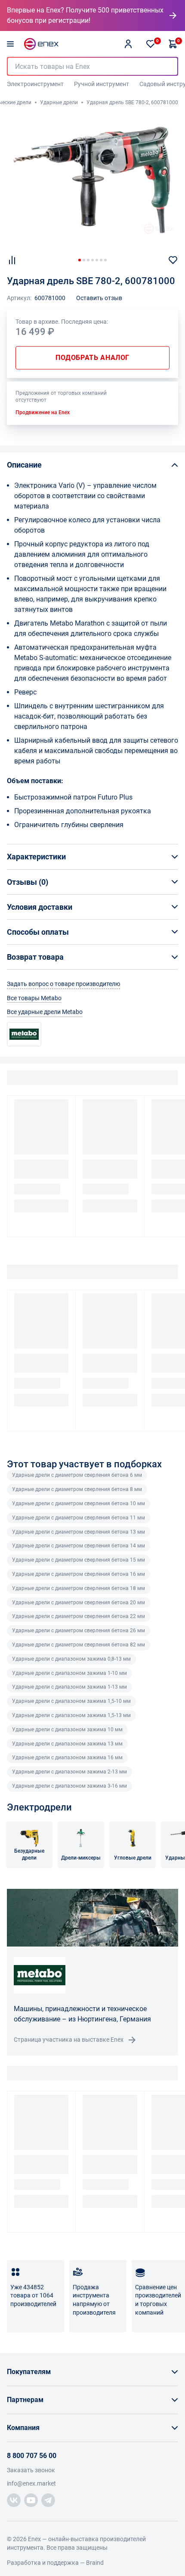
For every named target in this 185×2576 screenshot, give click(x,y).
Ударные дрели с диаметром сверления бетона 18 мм (79, 1588)
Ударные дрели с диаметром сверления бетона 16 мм (79, 1574)
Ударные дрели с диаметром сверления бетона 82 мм (79, 1645)
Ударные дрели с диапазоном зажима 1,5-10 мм (71, 1701)
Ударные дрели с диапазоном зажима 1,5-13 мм (71, 1715)
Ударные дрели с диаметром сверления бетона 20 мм (79, 1603)
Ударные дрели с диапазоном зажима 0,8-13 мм (71, 1659)
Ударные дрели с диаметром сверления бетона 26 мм (79, 1631)
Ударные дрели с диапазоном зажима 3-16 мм (69, 1786)
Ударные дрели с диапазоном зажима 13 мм (67, 1744)
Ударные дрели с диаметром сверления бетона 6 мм (77, 1475)
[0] (151, 44)
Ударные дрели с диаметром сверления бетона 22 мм (79, 1616)
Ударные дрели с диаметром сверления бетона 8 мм (77, 1489)
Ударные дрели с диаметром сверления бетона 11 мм (79, 1518)
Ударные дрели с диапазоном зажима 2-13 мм (69, 1772)
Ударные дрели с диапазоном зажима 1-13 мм (69, 1687)
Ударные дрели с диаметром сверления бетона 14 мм (79, 1546)
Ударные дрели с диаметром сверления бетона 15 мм (79, 1560)
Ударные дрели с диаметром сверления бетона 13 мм (79, 1532)
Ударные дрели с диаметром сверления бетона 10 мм (79, 1503)
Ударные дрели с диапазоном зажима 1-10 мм (69, 1673)
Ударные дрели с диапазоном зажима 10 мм (67, 1730)
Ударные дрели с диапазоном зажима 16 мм (67, 1758)
